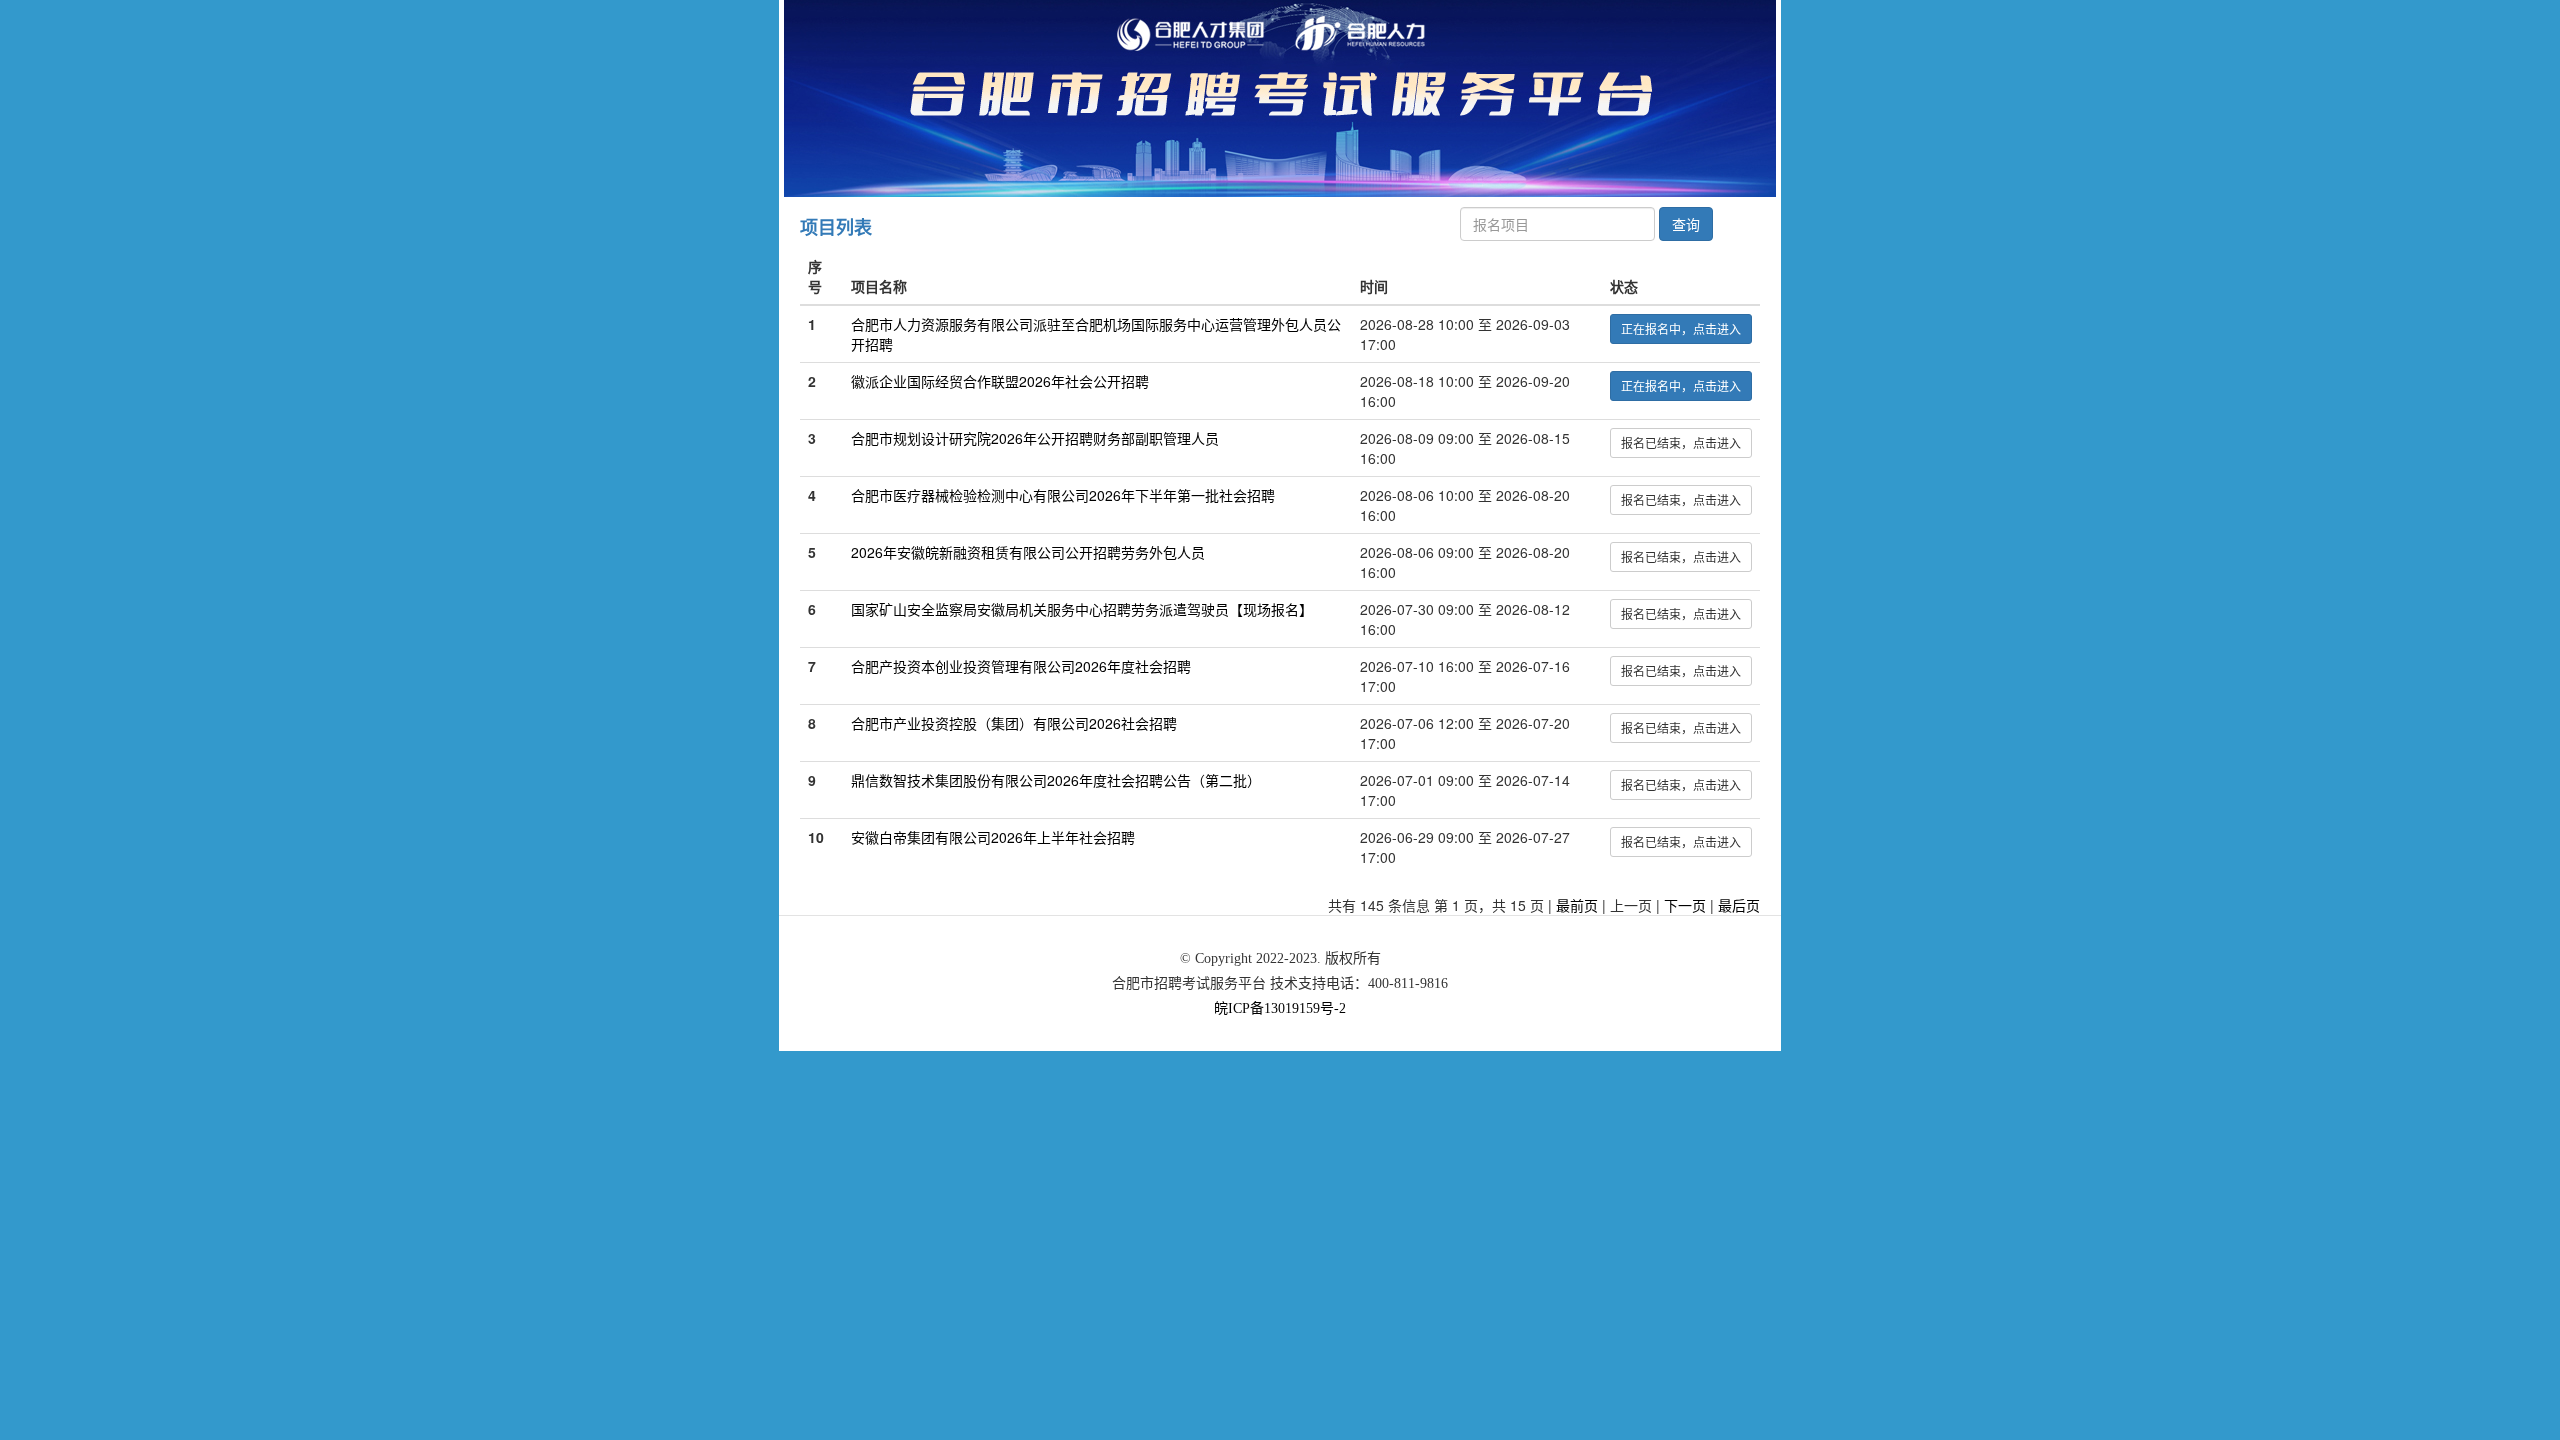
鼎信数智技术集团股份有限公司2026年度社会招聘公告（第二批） (1056, 780)
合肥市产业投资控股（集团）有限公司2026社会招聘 (1014, 723)
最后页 (1739, 905)
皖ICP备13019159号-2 (1280, 1008)
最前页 (1577, 905)
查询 (1686, 224)
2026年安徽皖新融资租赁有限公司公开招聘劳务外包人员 (1028, 552)
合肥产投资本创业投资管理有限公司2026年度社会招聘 (1021, 666)
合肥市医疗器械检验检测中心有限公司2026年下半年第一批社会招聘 (1063, 495)
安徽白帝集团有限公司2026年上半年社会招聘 (993, 837)
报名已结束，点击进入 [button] (1681, 442)
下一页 (1685, 905)
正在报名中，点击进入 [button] (1681, 328)
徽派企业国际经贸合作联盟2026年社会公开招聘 (1000, 381)
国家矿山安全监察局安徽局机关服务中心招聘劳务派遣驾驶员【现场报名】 (1082, 609)
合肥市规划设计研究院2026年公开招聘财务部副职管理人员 (1035, 438)
